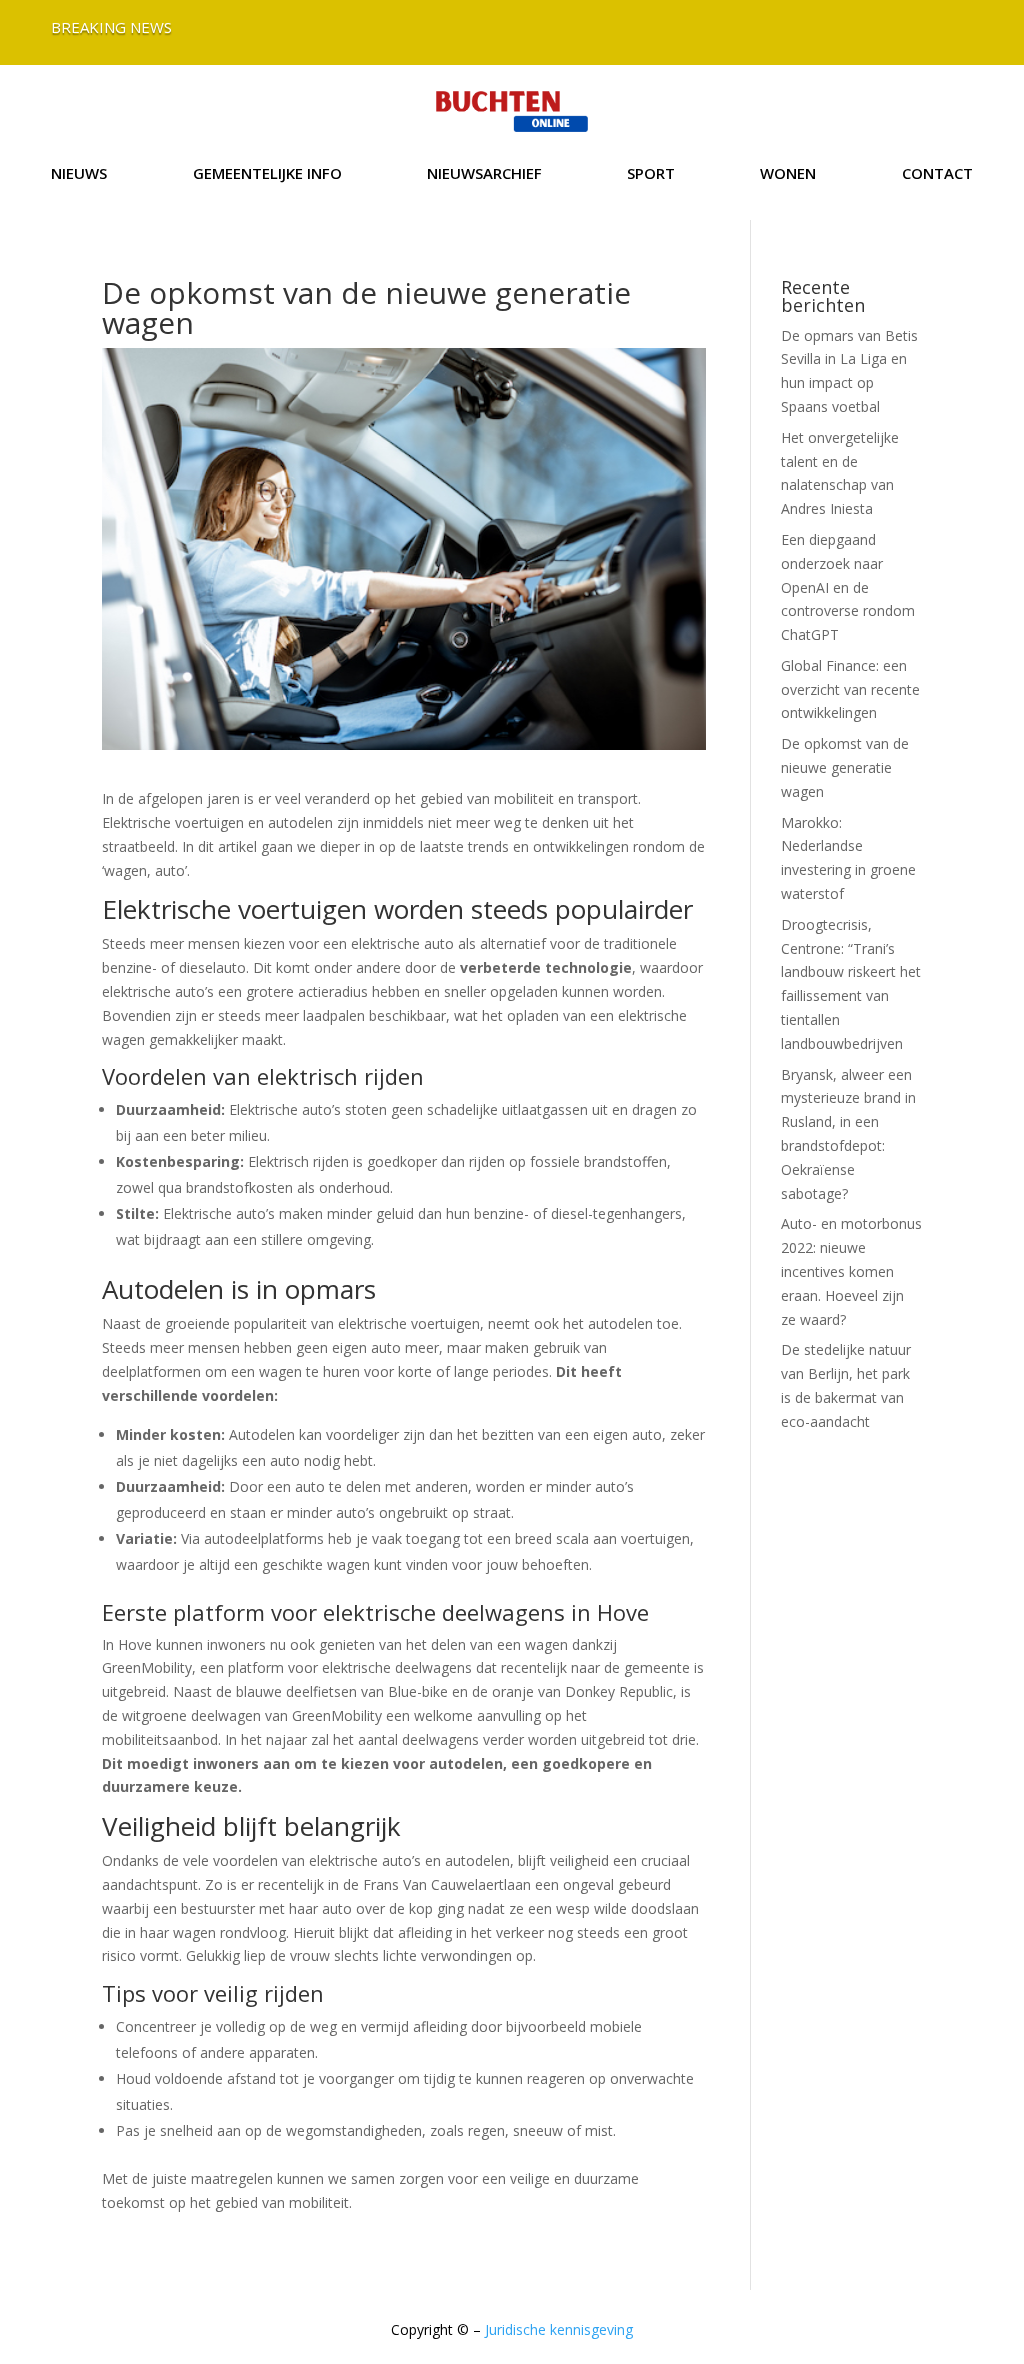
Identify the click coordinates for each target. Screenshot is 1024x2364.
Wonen (788, 174)
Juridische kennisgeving (559, 2329)
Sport (651, 174)
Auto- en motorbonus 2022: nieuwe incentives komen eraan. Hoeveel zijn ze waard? (851, 1271)
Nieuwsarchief (484, 174)
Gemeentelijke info (267, 174)
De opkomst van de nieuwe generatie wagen (845, 767)
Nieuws (79, 174)
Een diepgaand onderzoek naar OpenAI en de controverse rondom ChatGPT (848, 587)
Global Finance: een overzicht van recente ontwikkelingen (850, 689)
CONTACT (937, 174)
